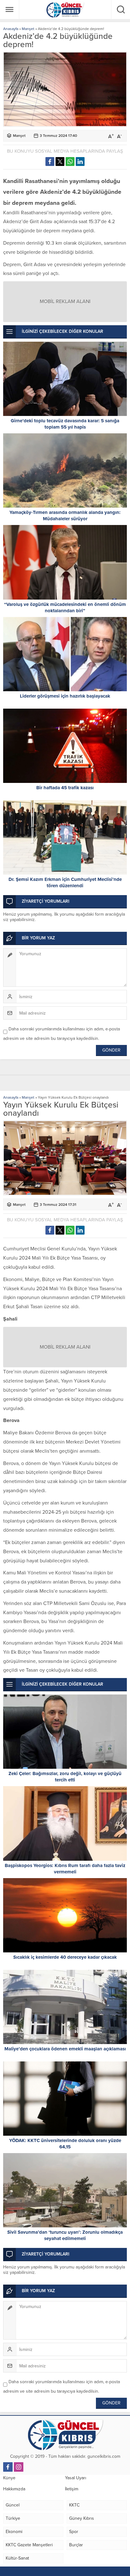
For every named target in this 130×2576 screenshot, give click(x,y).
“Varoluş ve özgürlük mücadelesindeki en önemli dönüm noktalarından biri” (65, 607)
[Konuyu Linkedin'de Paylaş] (80, 162)
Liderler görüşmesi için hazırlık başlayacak (65, 696)
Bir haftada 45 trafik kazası (65, 788)
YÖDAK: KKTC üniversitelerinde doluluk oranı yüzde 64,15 (65, 2144)
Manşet (28, 29)
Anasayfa (11, 29)
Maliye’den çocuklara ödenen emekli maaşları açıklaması (65, 2049)
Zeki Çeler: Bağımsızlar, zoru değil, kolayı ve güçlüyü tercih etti (65, 1777)
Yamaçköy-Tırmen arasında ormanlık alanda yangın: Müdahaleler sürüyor (65, 516)
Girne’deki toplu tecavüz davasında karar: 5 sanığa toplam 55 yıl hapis (65, 424)
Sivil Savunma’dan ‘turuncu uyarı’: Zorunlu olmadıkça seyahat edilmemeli (65, 2235)
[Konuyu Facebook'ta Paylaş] (50, 162)
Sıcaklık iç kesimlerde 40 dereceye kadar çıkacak (65, 1957)
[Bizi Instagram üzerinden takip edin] (19, 2467)
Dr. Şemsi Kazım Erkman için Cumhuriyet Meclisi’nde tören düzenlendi (65, 882)
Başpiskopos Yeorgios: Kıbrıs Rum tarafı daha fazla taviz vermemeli (65, 1869)
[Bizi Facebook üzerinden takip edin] (8, 2467)
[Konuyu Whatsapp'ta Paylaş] (70, 162)
